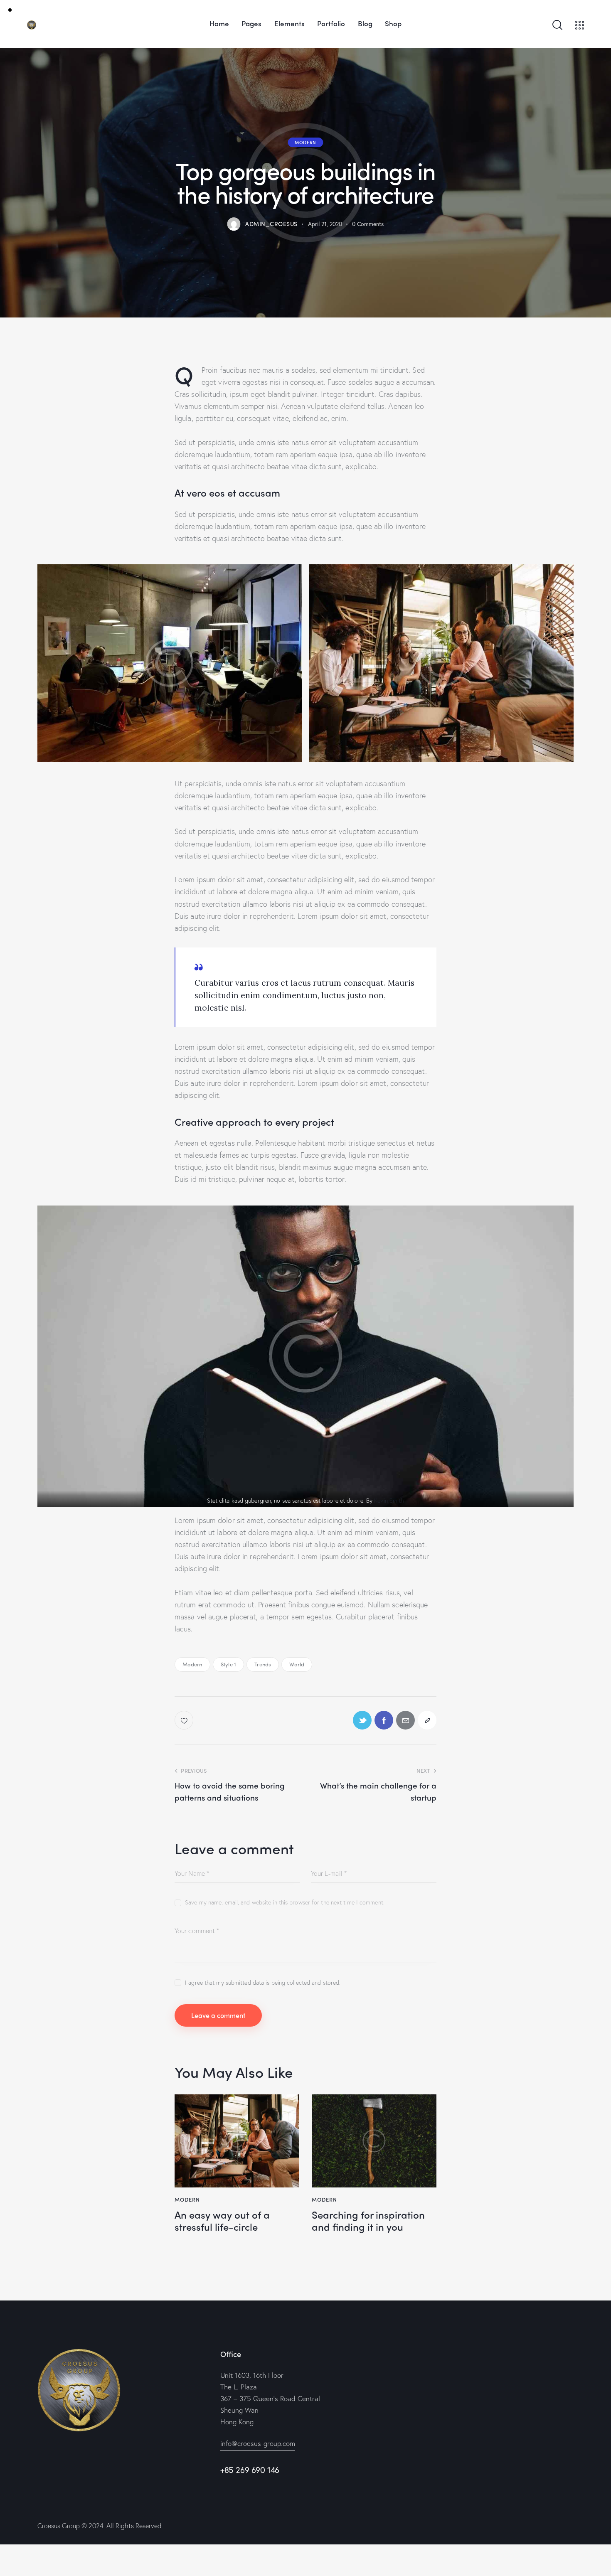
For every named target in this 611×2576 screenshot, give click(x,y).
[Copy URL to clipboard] (427, 1720)
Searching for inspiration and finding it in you (368, 2221)
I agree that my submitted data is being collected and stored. (263, 1982)
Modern (305, 142)
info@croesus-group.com (258, 2443)
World (297, 1664)
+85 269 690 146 (250, 2470)
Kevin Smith (389, 1500)
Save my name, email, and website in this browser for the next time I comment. (285, 1902)
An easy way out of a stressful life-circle (222, 2221)
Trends (263, 1664)
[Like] (185, 1720)
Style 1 (228, 1664)
